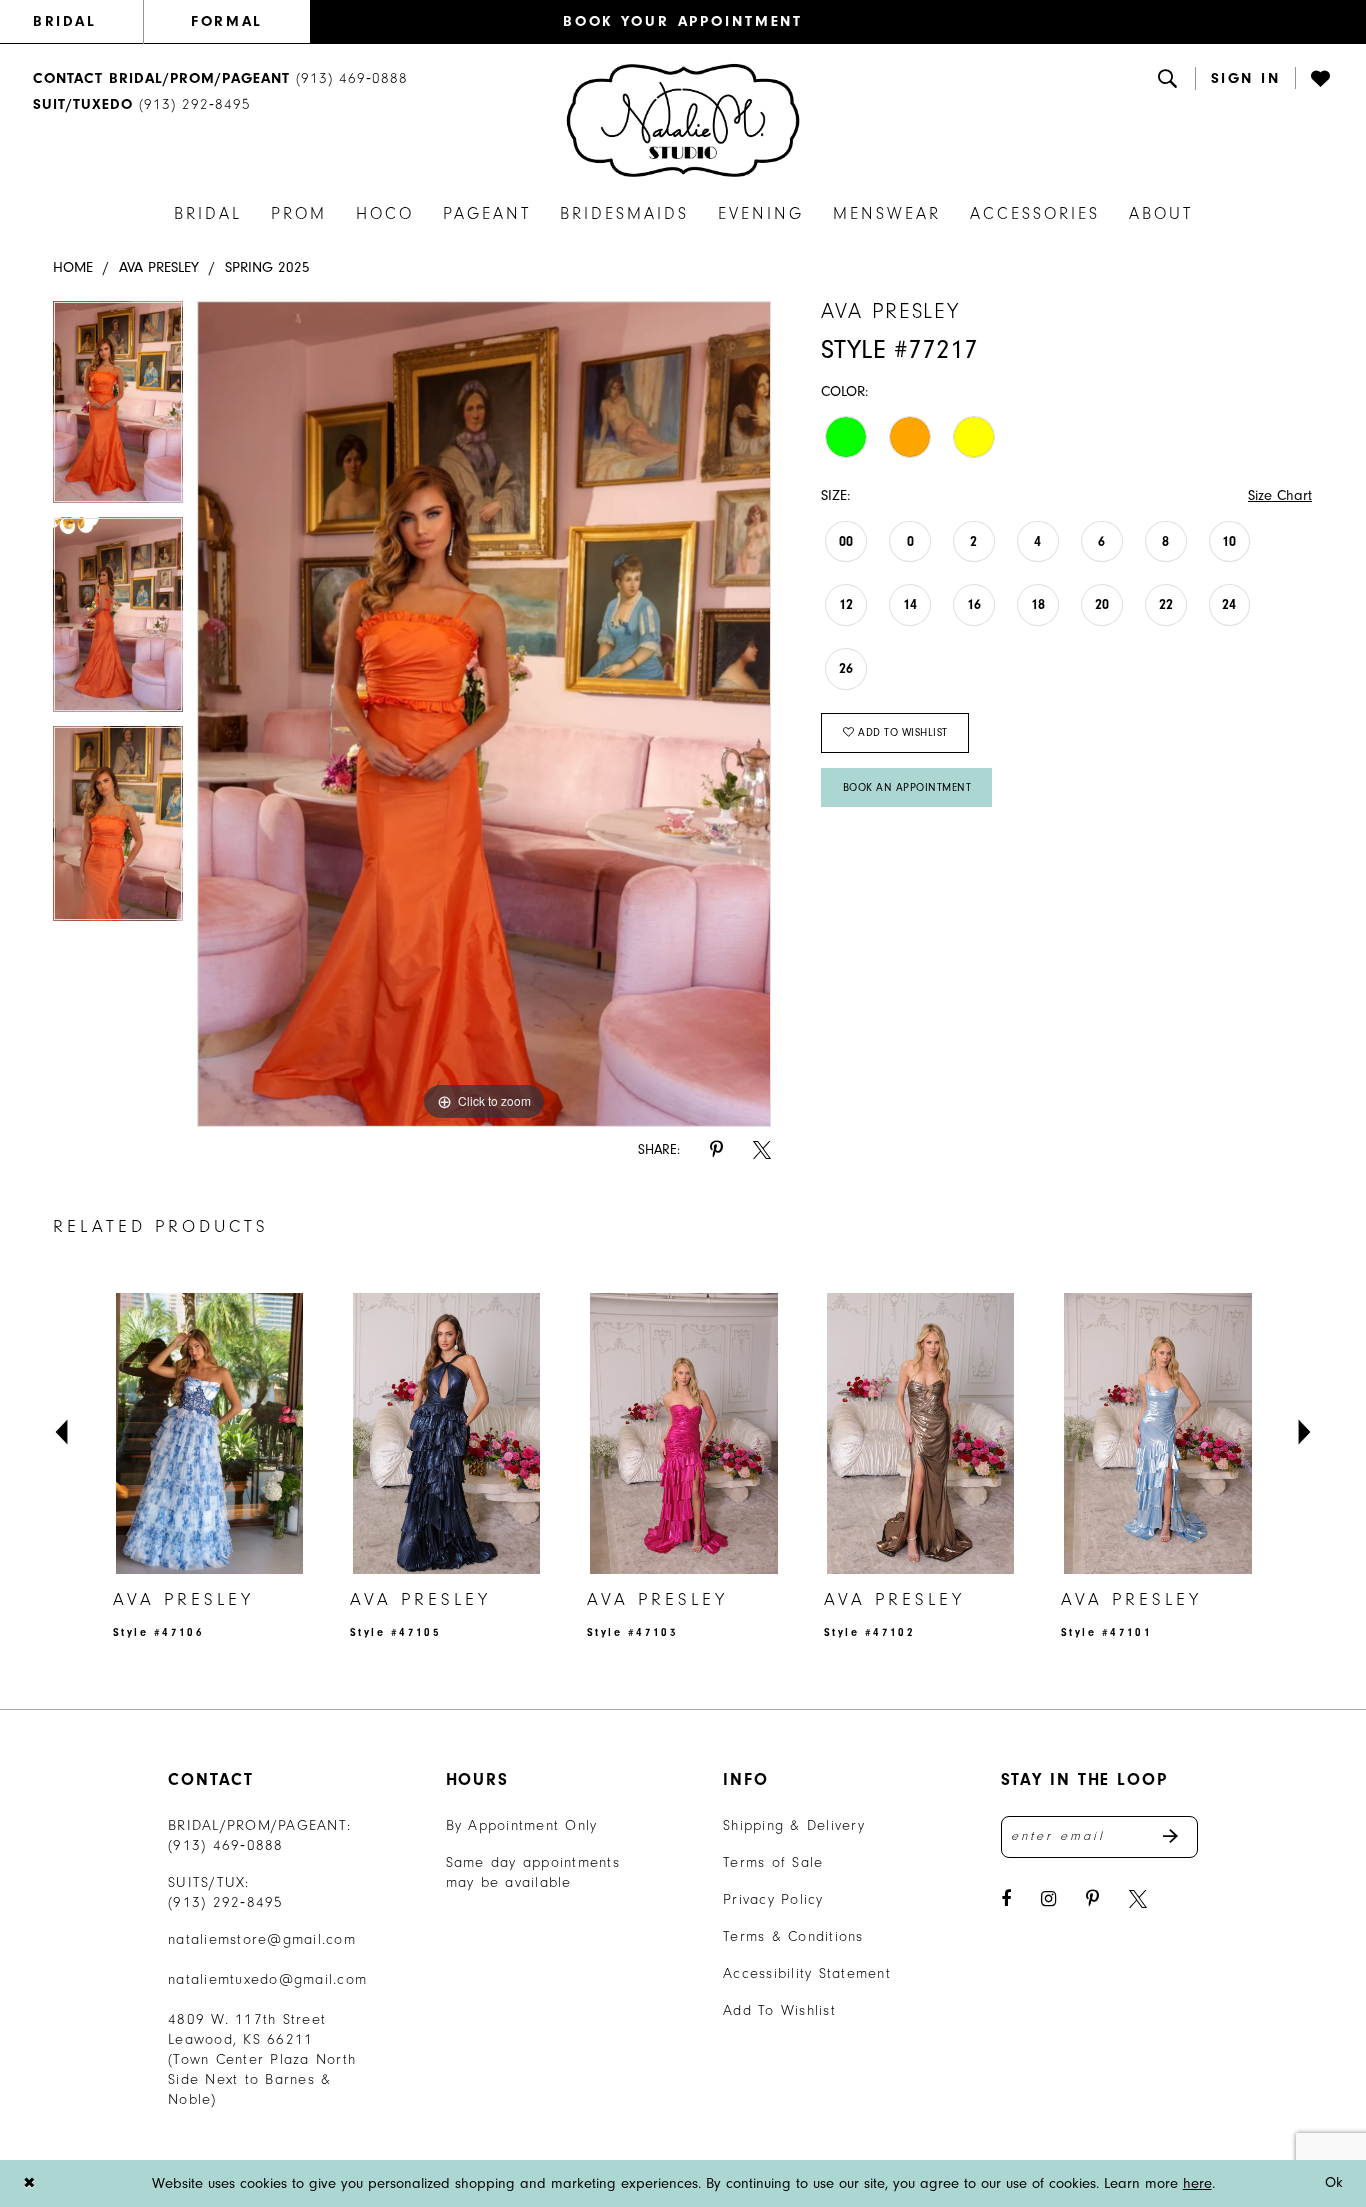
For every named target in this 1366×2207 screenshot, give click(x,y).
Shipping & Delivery (794, 1825)
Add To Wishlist (779, 2010)
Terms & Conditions (793, 1936)
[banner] (683, 120)
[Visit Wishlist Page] (1322, 78)
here (1197, 2183)
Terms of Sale (773, 1862)
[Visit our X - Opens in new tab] (1138, 1899)
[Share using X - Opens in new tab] (762, 1150)
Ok (1334, 2182)
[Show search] (1169, 78)
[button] (1246, 78)
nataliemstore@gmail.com (262, 1939)
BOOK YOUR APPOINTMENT (683, 21)
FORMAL (226, 21)
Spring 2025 (267, 267)
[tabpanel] (118, 409)
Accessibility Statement (807, 1973)
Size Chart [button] (1280, 495)
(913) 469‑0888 (226, 1845)
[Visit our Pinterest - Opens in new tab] (1092, 1899)
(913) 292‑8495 (226, 1902)
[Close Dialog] (29, 2183)
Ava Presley (159, 267)
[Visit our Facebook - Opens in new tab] (1006, 1899)
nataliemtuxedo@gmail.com (267, 1979)
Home (73, 267)
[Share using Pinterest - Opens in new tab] (716, 1150)
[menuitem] (88, 22)
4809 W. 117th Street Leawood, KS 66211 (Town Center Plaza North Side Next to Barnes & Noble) (262, 2059)
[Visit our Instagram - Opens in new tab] (1048, 1899)
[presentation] (209, 1433)
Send (1180, 1837)
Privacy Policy (773, 1899)
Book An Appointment (907, 787)
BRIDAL (64, 21)
